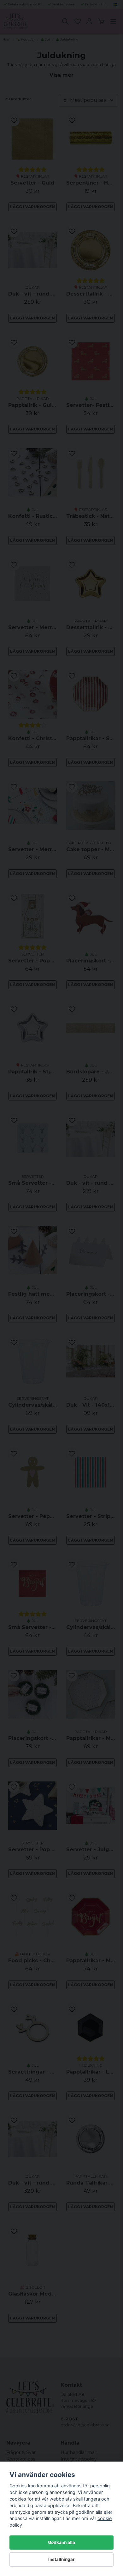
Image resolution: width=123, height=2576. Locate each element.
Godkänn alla (61, 2542)
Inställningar (61, 2559)
